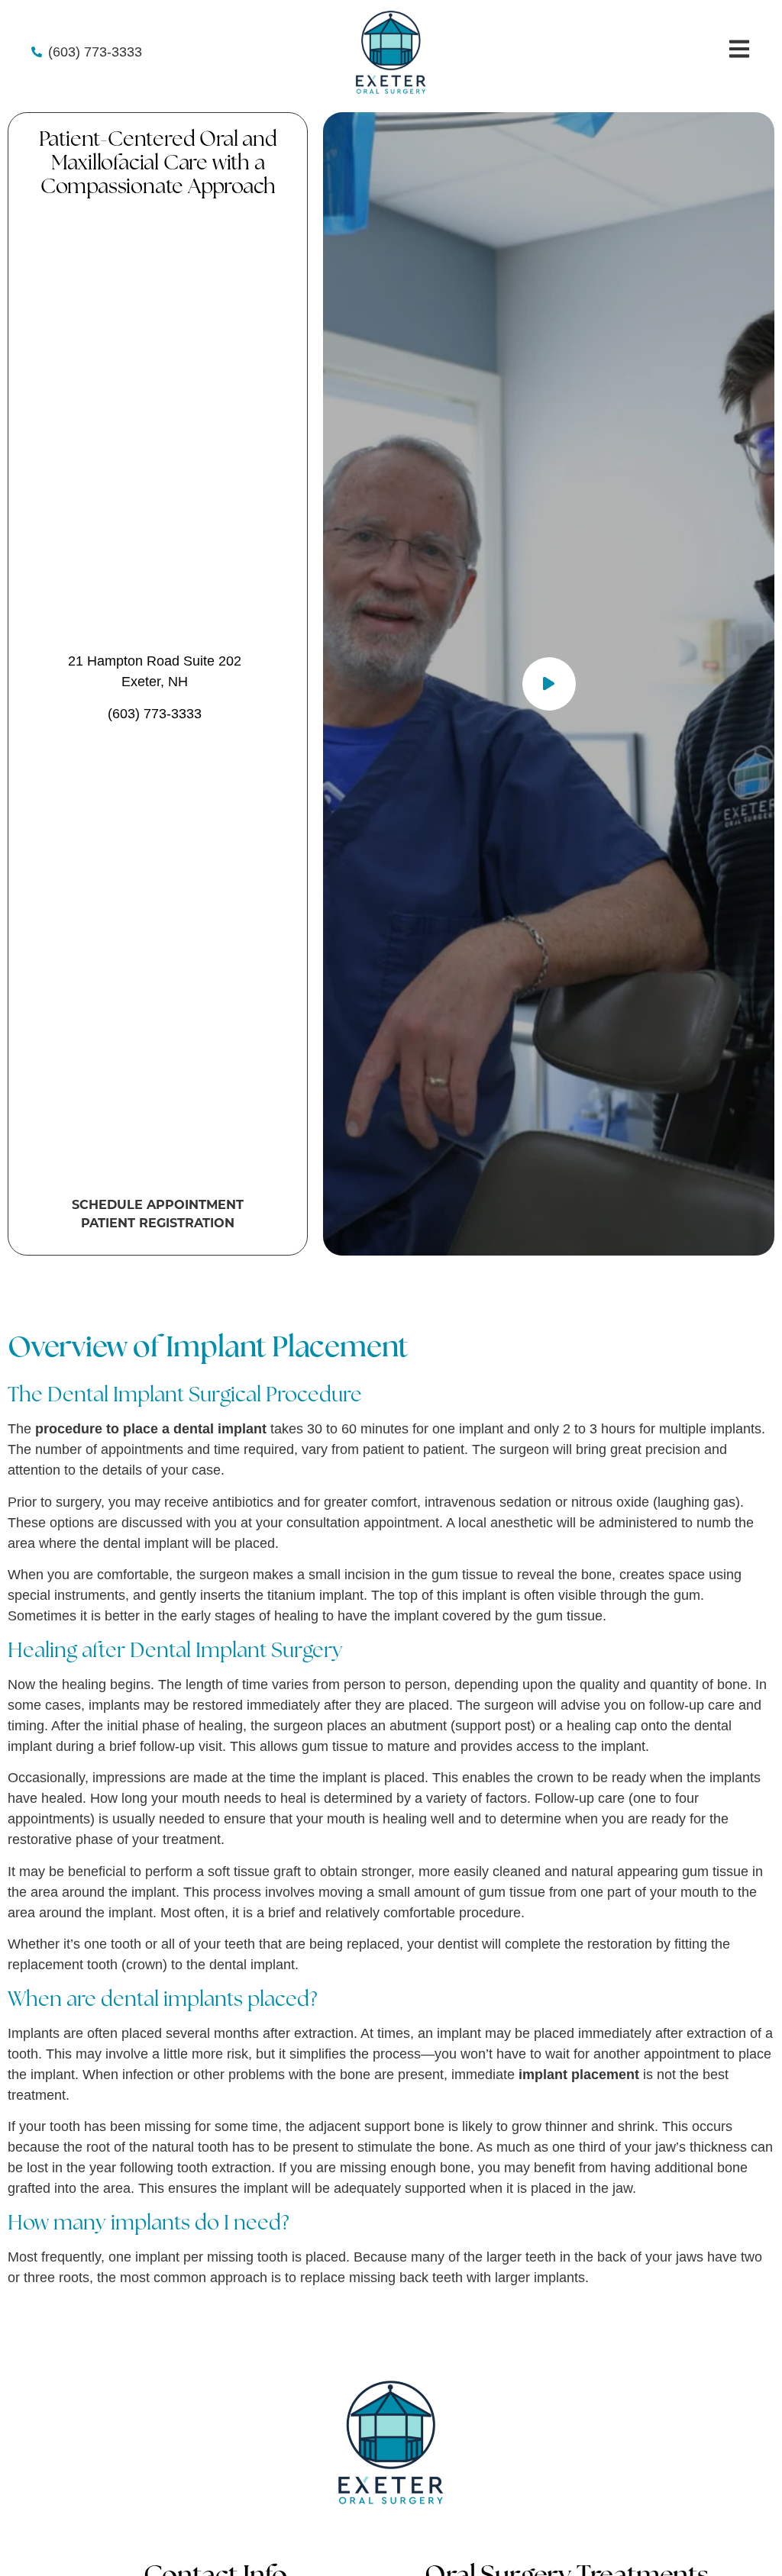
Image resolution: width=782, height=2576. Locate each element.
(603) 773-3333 (155, 714)
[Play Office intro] (549, 684)
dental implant (146, 1543)
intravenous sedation (488, 1502)
